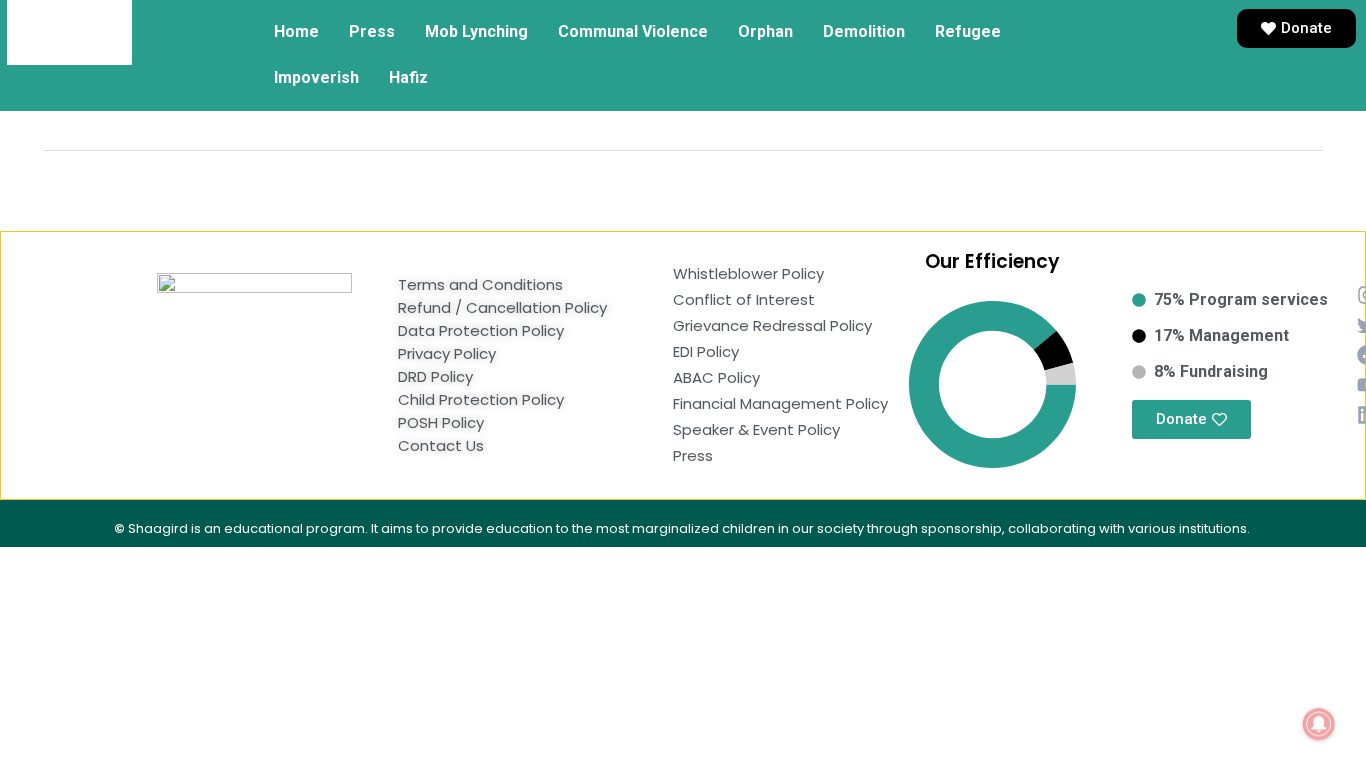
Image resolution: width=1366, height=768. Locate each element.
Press (372, 31)
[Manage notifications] (1319, 724)
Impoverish (316, 77)
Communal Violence (633, 31)
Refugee (968, 31)
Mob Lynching (476, 31)
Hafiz (408, 77)
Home (296, 31)
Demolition (864, 31)
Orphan (765, 31)
